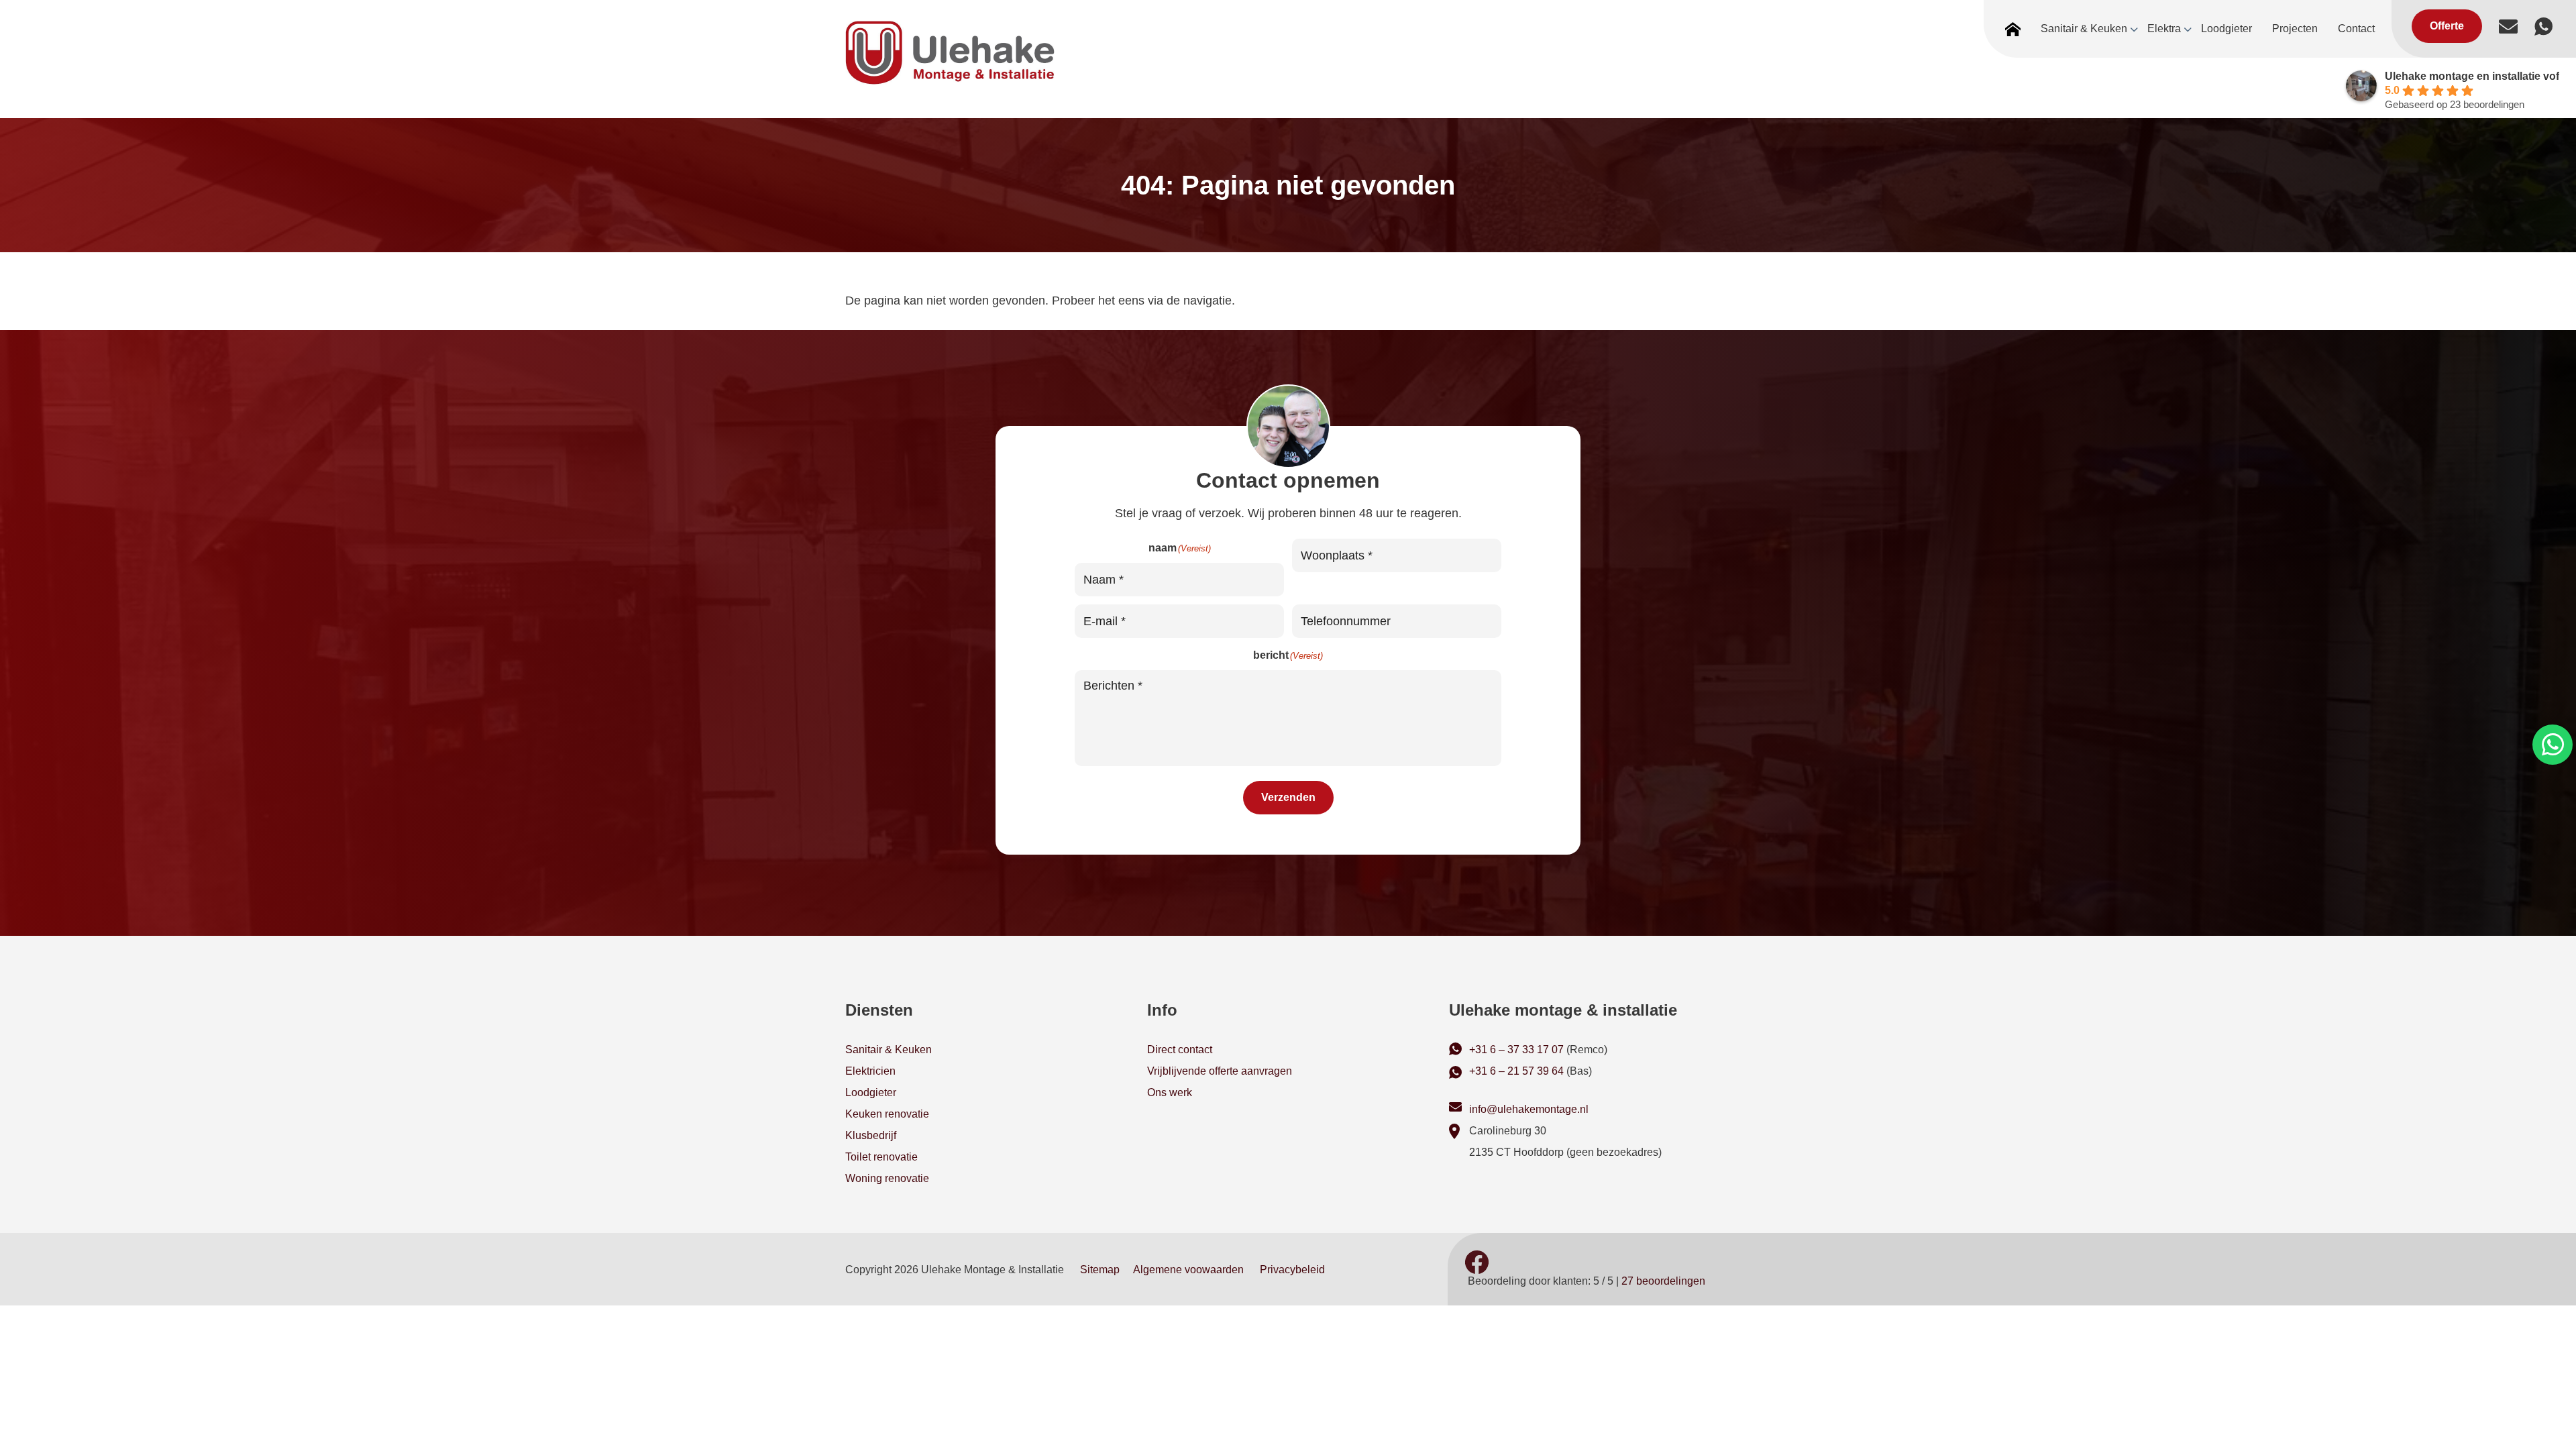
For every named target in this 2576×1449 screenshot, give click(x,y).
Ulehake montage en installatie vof (2472, 76)
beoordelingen (1663, 1281)
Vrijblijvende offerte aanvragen (1220, 1071)
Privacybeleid (1292, 1270)
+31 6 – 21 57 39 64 (1516, 1071)
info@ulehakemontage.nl (1529, 1109)
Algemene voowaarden (1188, 1270)
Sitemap (1100, 1270)
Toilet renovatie (881, 1157)
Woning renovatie (887, 1178)
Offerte (2447, 26)
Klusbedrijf (871, 1135)
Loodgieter (871, 1092)
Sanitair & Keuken (889, 1050)
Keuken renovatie (887, 1114)
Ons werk (1170, 1092)
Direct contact (1180, 1050)
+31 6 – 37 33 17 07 (1516, 1050)
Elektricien (870, 1071)
